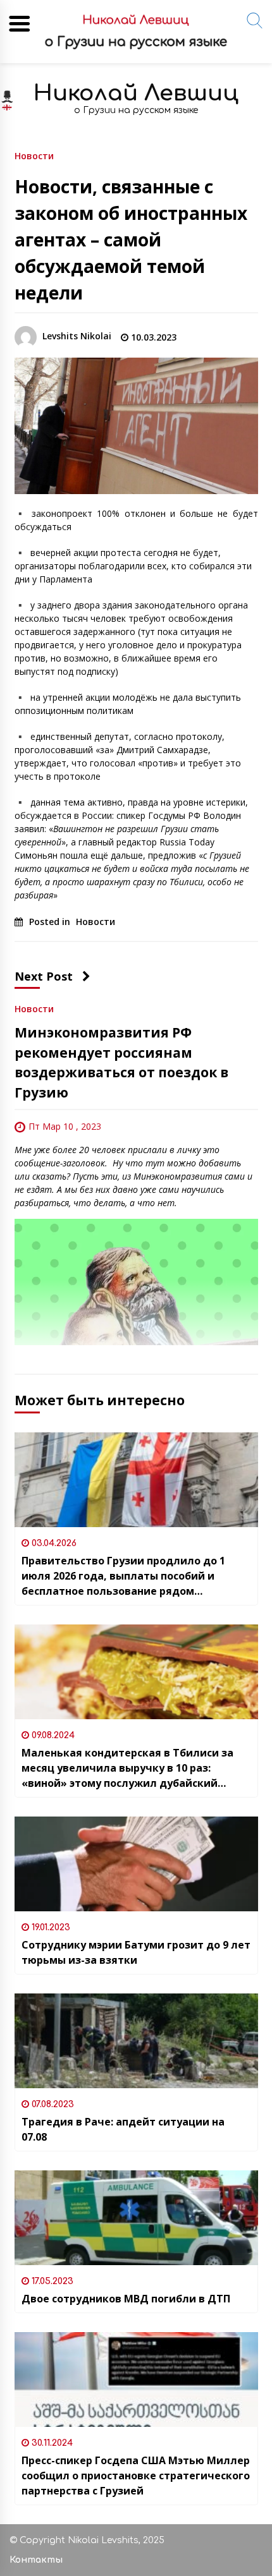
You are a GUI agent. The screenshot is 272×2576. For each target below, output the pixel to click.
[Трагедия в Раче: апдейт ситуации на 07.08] (136, 2041)
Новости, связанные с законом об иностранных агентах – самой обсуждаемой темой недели (131, 239)
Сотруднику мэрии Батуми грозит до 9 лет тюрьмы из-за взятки (136, 1952)
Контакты (36, 2560)
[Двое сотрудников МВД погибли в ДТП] (136, 2218)
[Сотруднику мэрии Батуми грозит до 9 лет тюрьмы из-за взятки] (136, 1864)
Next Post (44, 976)
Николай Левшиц (136, 93)
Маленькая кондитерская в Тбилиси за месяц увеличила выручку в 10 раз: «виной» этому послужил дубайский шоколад (127, 1768)
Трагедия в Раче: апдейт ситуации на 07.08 (123, 2129)
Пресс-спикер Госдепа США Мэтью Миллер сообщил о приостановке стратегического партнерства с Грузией (136, 2476)
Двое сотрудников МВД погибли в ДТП (126, 2299)
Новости (34, 155)
